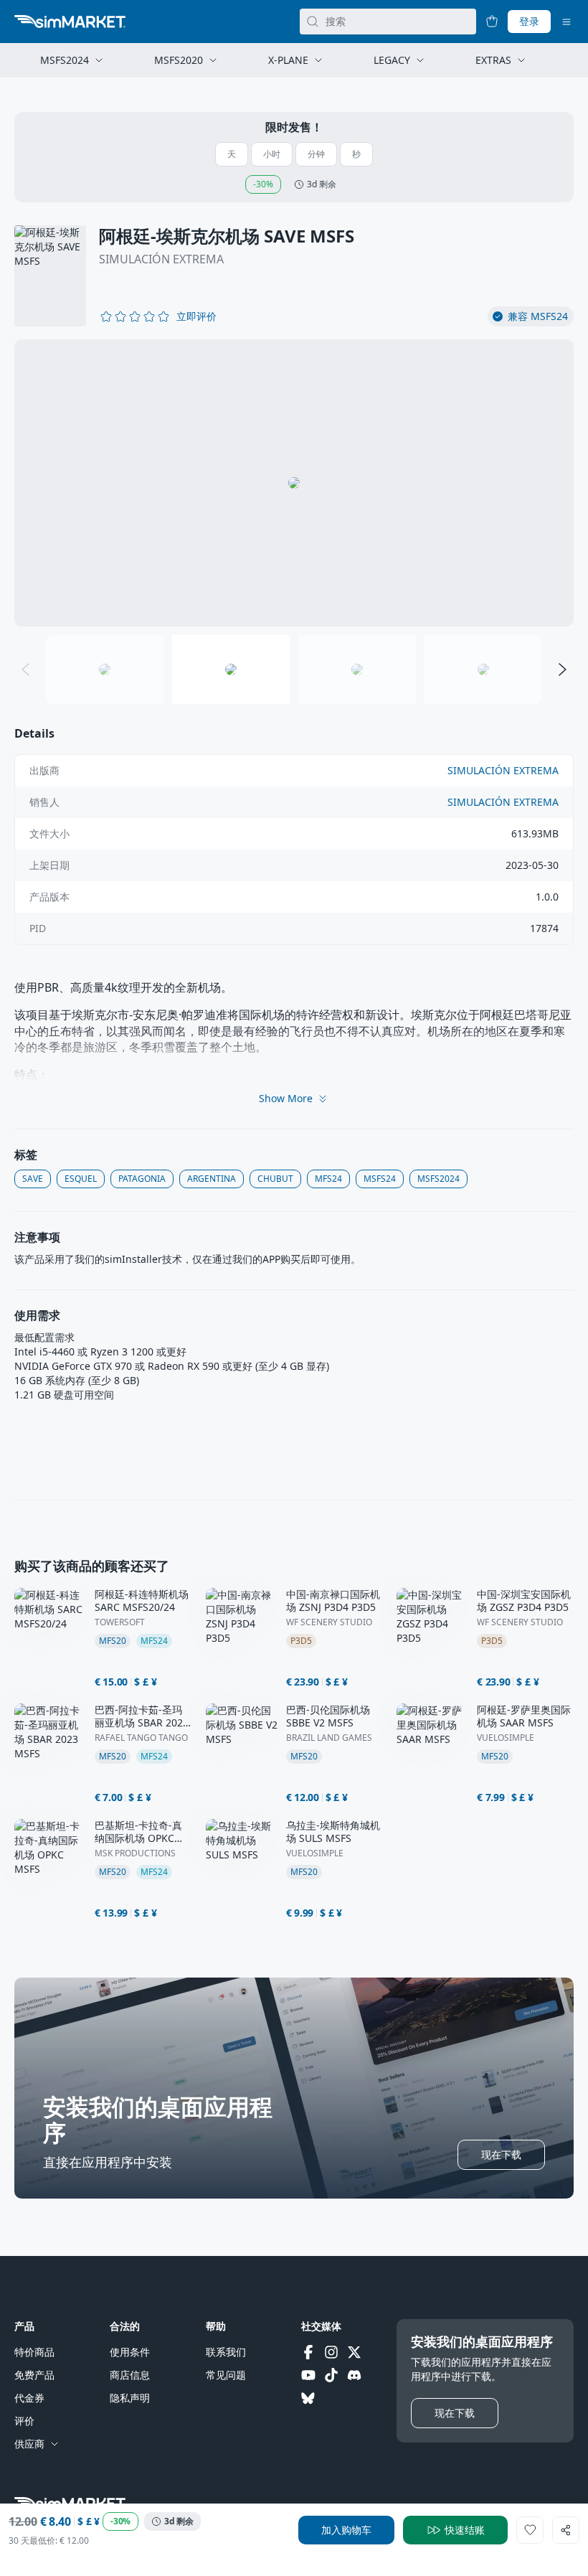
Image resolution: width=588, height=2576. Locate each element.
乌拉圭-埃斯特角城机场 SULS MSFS (333, 1832)
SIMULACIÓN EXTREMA (161, 259)
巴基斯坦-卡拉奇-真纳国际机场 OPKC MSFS (138, 1832)
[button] (196, 316)
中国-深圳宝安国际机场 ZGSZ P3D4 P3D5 (524, 1601)
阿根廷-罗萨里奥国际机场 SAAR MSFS (524, 1716)
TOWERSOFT (120, 1622)
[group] (294, 483)
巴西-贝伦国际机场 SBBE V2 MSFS (328, 1716)
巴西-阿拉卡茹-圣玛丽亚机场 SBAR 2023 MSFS (142, 1716)
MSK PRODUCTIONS (135, 1853)
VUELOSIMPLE (506, 1738)
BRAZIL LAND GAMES (329, 1738)
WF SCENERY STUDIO (329, 1622)
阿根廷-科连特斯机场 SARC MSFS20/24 (142, 1601)
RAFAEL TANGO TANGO (141, 1738)
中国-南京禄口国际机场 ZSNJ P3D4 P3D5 (333, 1601)
